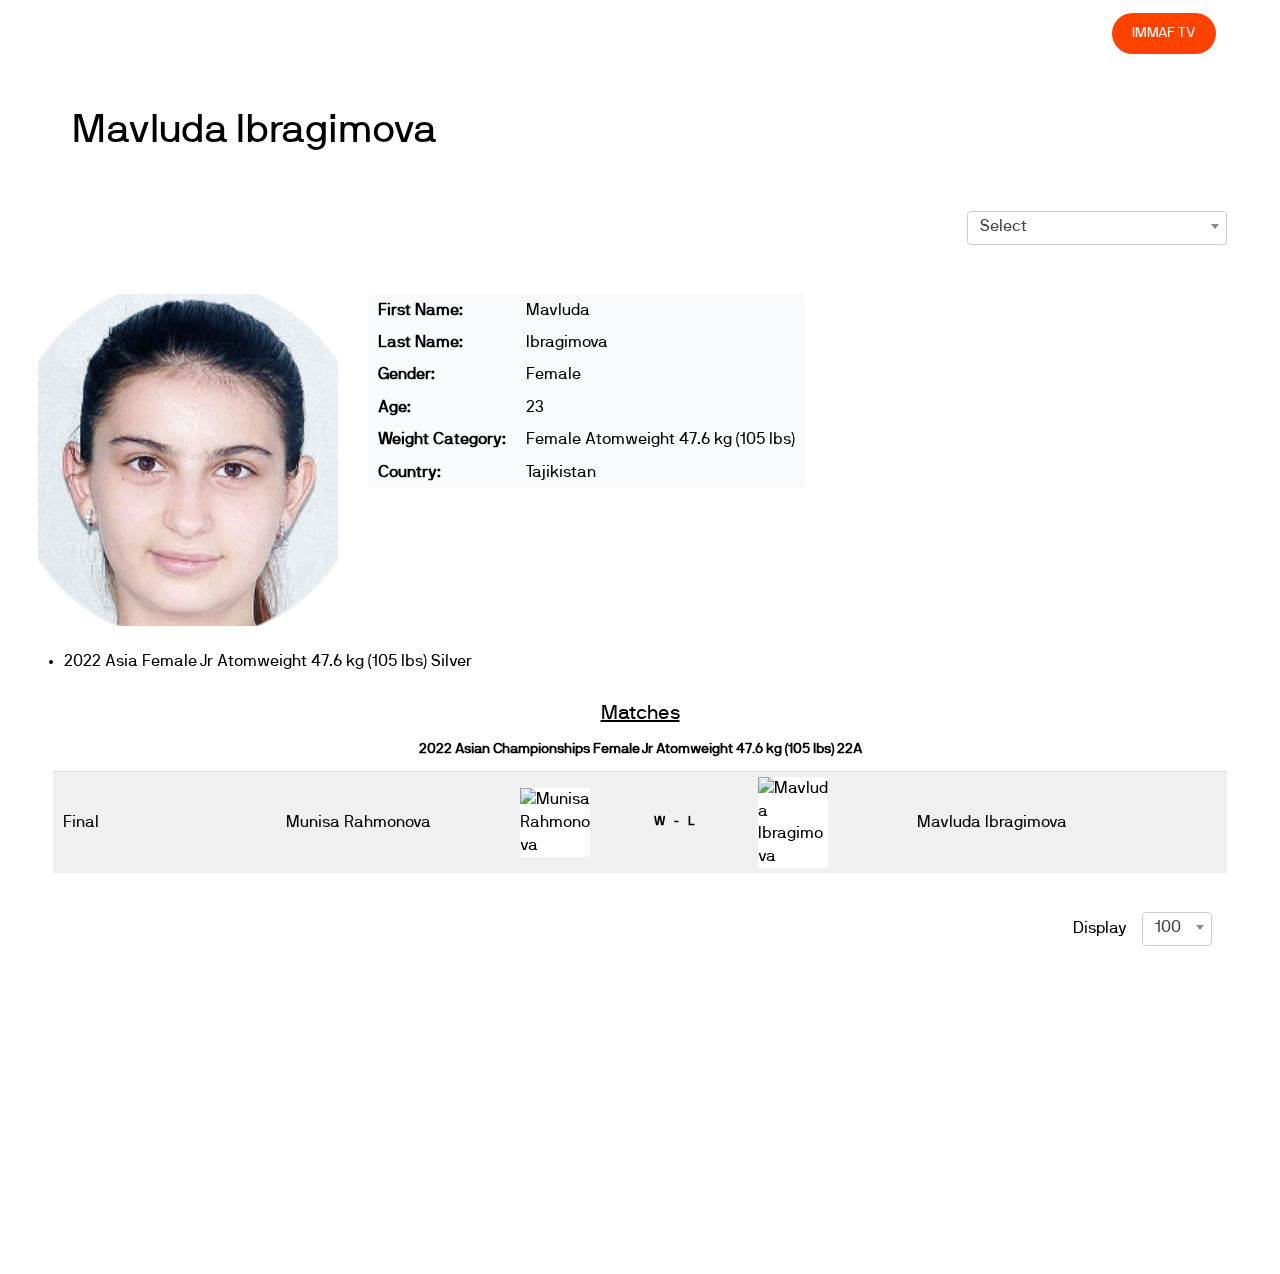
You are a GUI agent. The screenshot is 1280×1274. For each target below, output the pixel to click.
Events (580, 32)
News (509, 32)
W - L (674, 821)
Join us (837, 32)
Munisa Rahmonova (358, 822)
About (652, 32)
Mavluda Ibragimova (254, 130)
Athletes (917, 32)
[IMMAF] (111, 33)
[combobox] (1097, 226)
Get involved (742, 32)
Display (1100, 928)
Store (1077, 32)
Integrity (1003, 32)
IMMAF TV (1164, 32)
